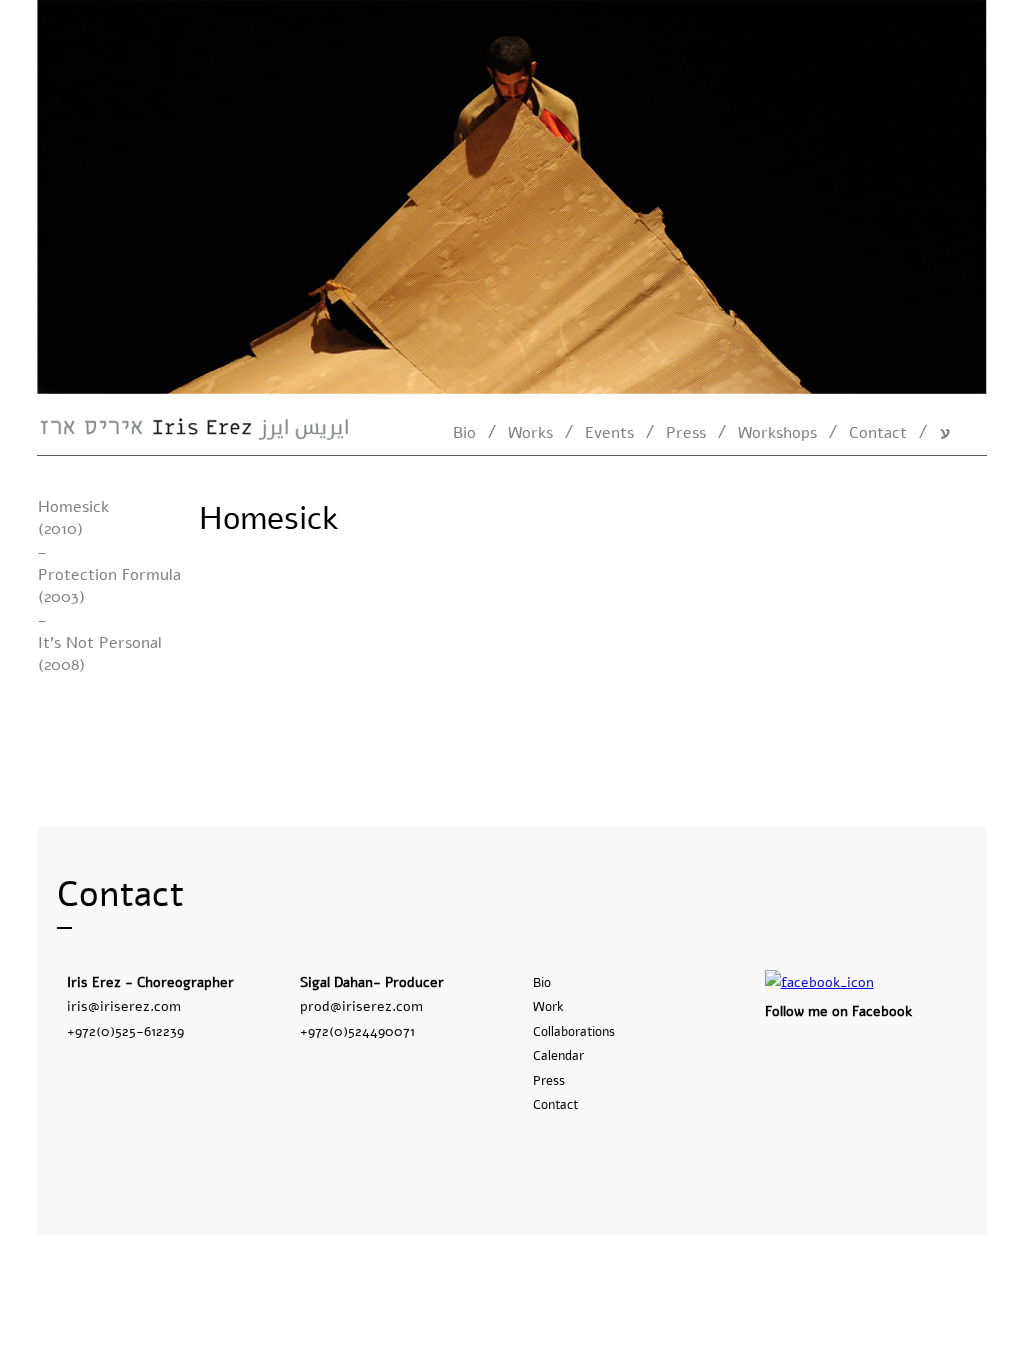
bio (464, 433)
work (548, 1007)
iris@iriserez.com (124, 1006)
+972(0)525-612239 (125, 1031)
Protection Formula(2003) (109, 586)
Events (609, 433)
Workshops (777, 433)
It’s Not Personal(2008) (100, 654)
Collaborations (574, 1032)
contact (878, 433)
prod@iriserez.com (361, 1006)
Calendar (558, 1056)
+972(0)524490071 (357, 1031)
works (530, 433)
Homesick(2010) (73, 518)
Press (686, 433)
